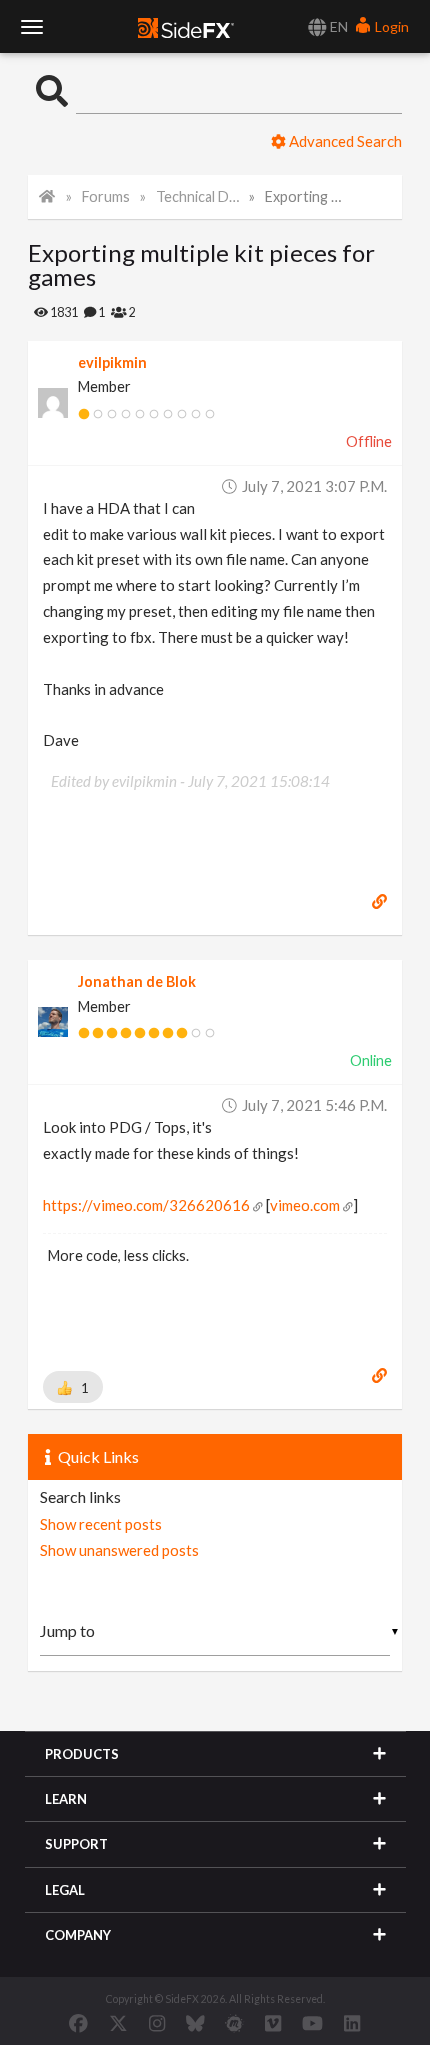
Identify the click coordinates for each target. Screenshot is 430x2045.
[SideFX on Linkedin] (352, 2023)
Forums (106, 196)
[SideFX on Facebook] (78, 2023)
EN (337, 26)
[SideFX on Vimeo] (273, 2023)
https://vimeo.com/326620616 (146, 1205)
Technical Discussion (197, 196)
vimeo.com (305, 1205)
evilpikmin (112, 362)
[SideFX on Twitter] (118, 2023)
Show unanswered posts (119, 1550)
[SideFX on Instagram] (157, 2023)
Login (390, 26)
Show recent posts (101, 1524)
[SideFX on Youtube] (312, 2023)
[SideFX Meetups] (234, 2023)
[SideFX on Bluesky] (195, 2023)
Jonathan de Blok (137, 981)
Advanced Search (344, 141)
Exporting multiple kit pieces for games (306, 196)
